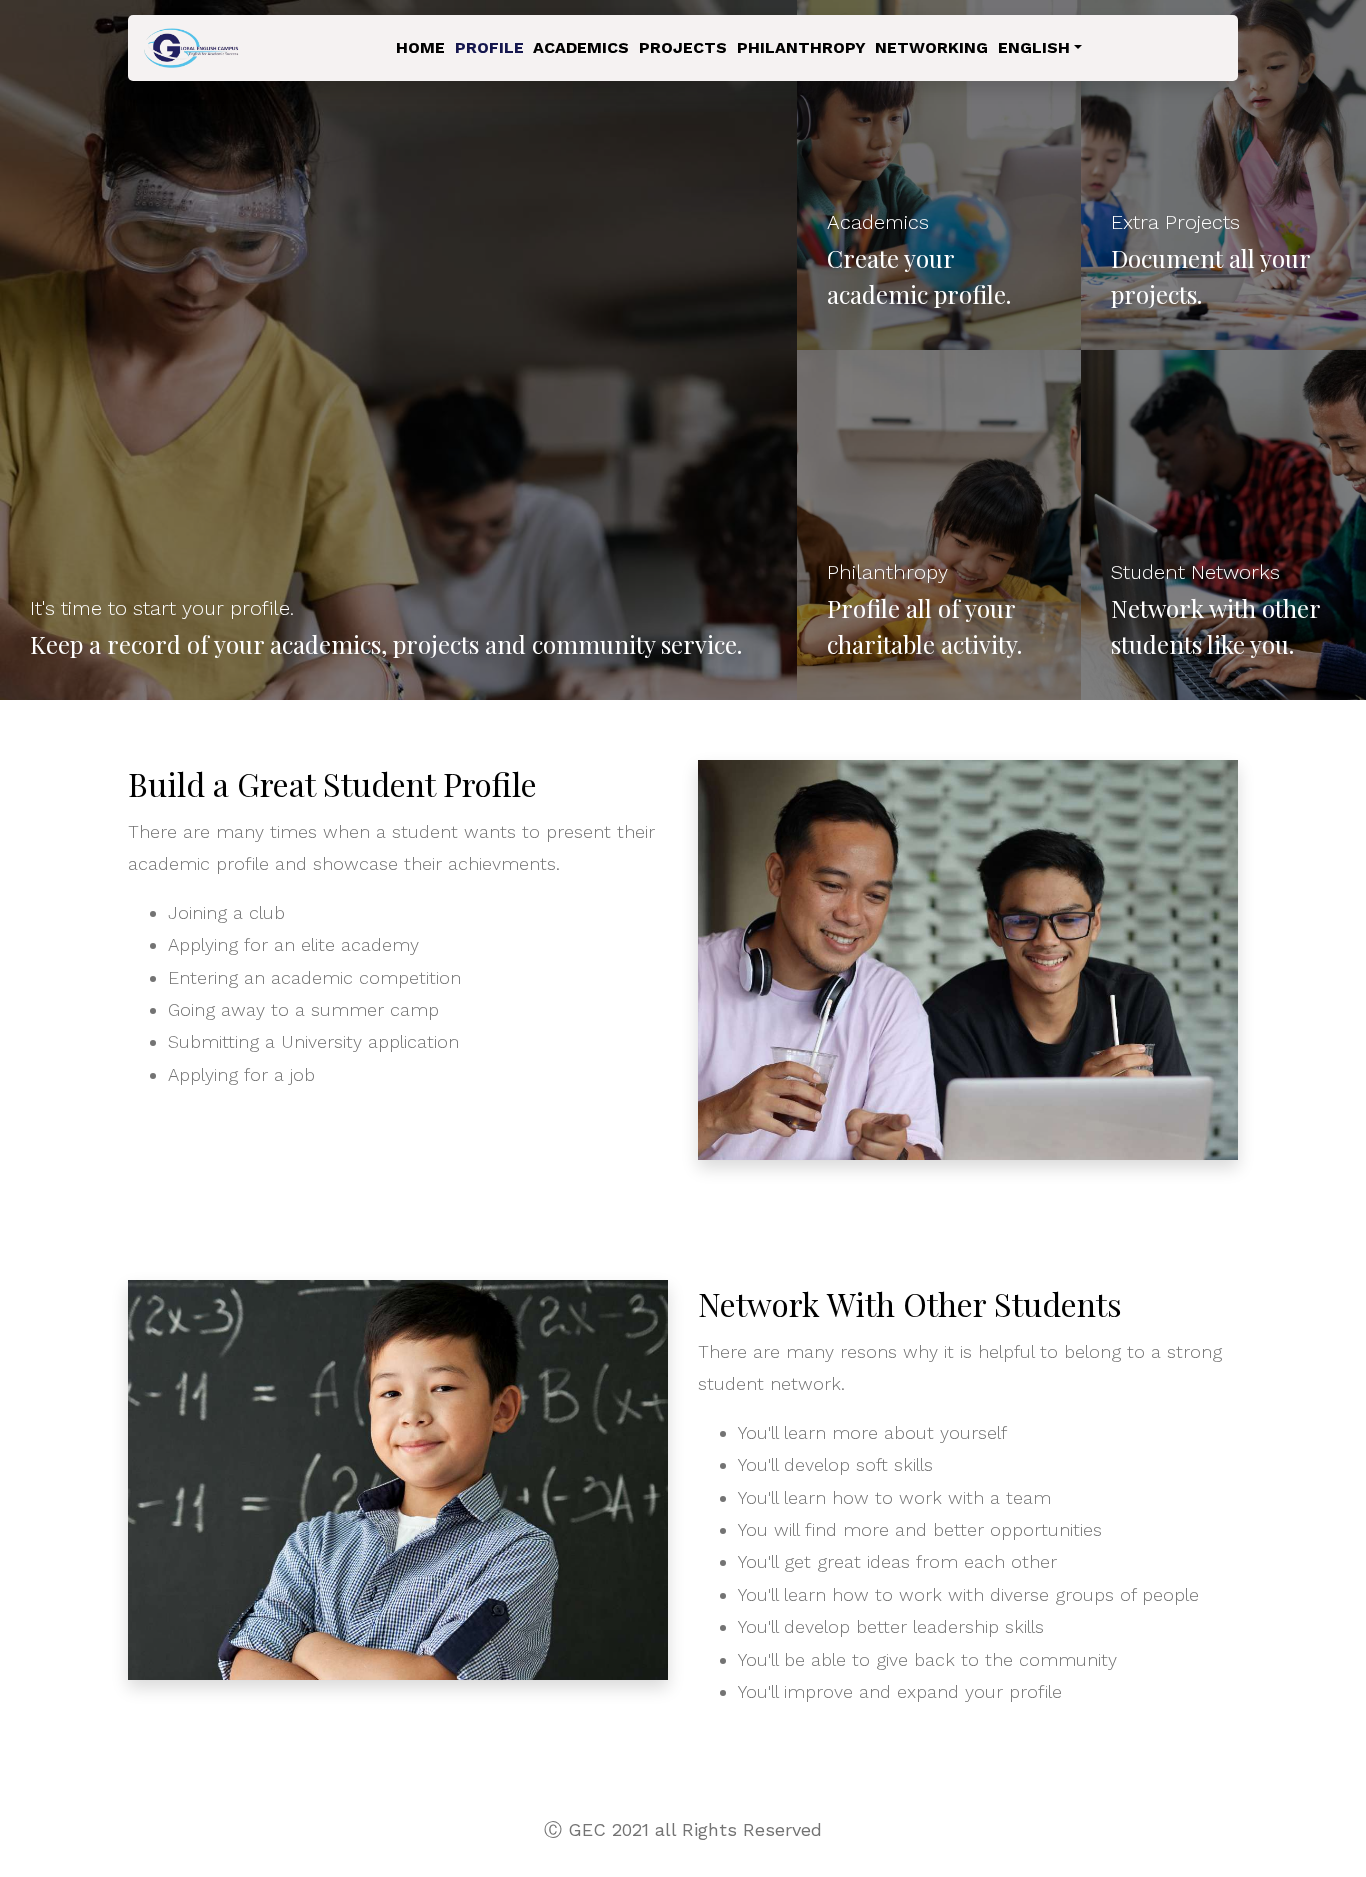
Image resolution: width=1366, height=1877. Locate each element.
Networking (931, 47)
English (1034, 47)
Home (420, 47)
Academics (581, 47)
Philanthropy (801, 47)
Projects (683, 47)
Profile (489, 47)
